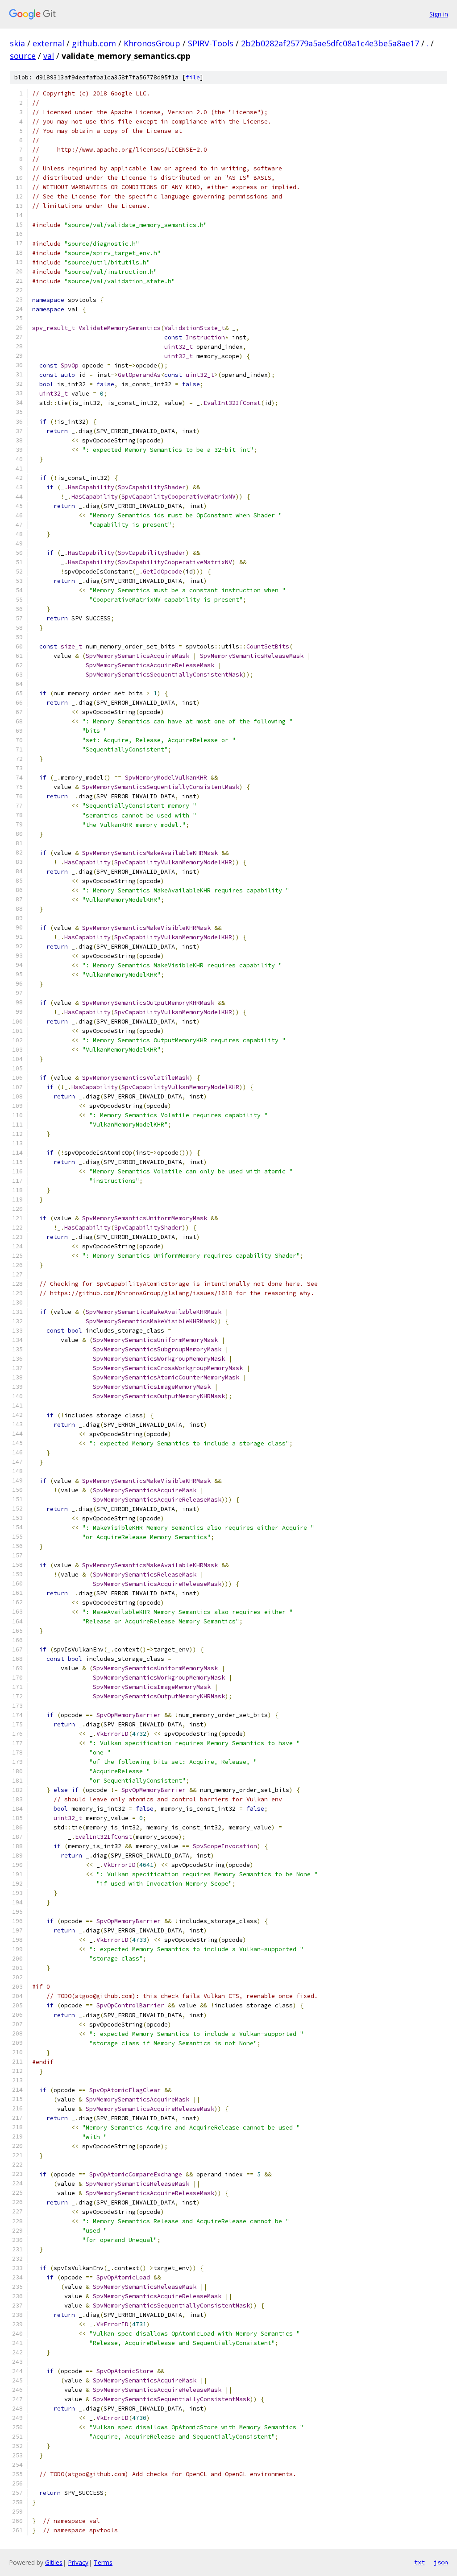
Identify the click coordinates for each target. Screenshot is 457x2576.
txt (420, 2562)
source (23, 56)
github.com (94, 43)
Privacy (78, 2562)
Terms (103, 2562)
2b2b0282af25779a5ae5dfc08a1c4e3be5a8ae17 (330, 43)
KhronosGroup (152, 43)
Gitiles (54, 2562)
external (48, 43)
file (193, 77)
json (441, 2562)
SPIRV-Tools (211, 43)
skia (17, 43)
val (49, 56)
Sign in (439, 14)
